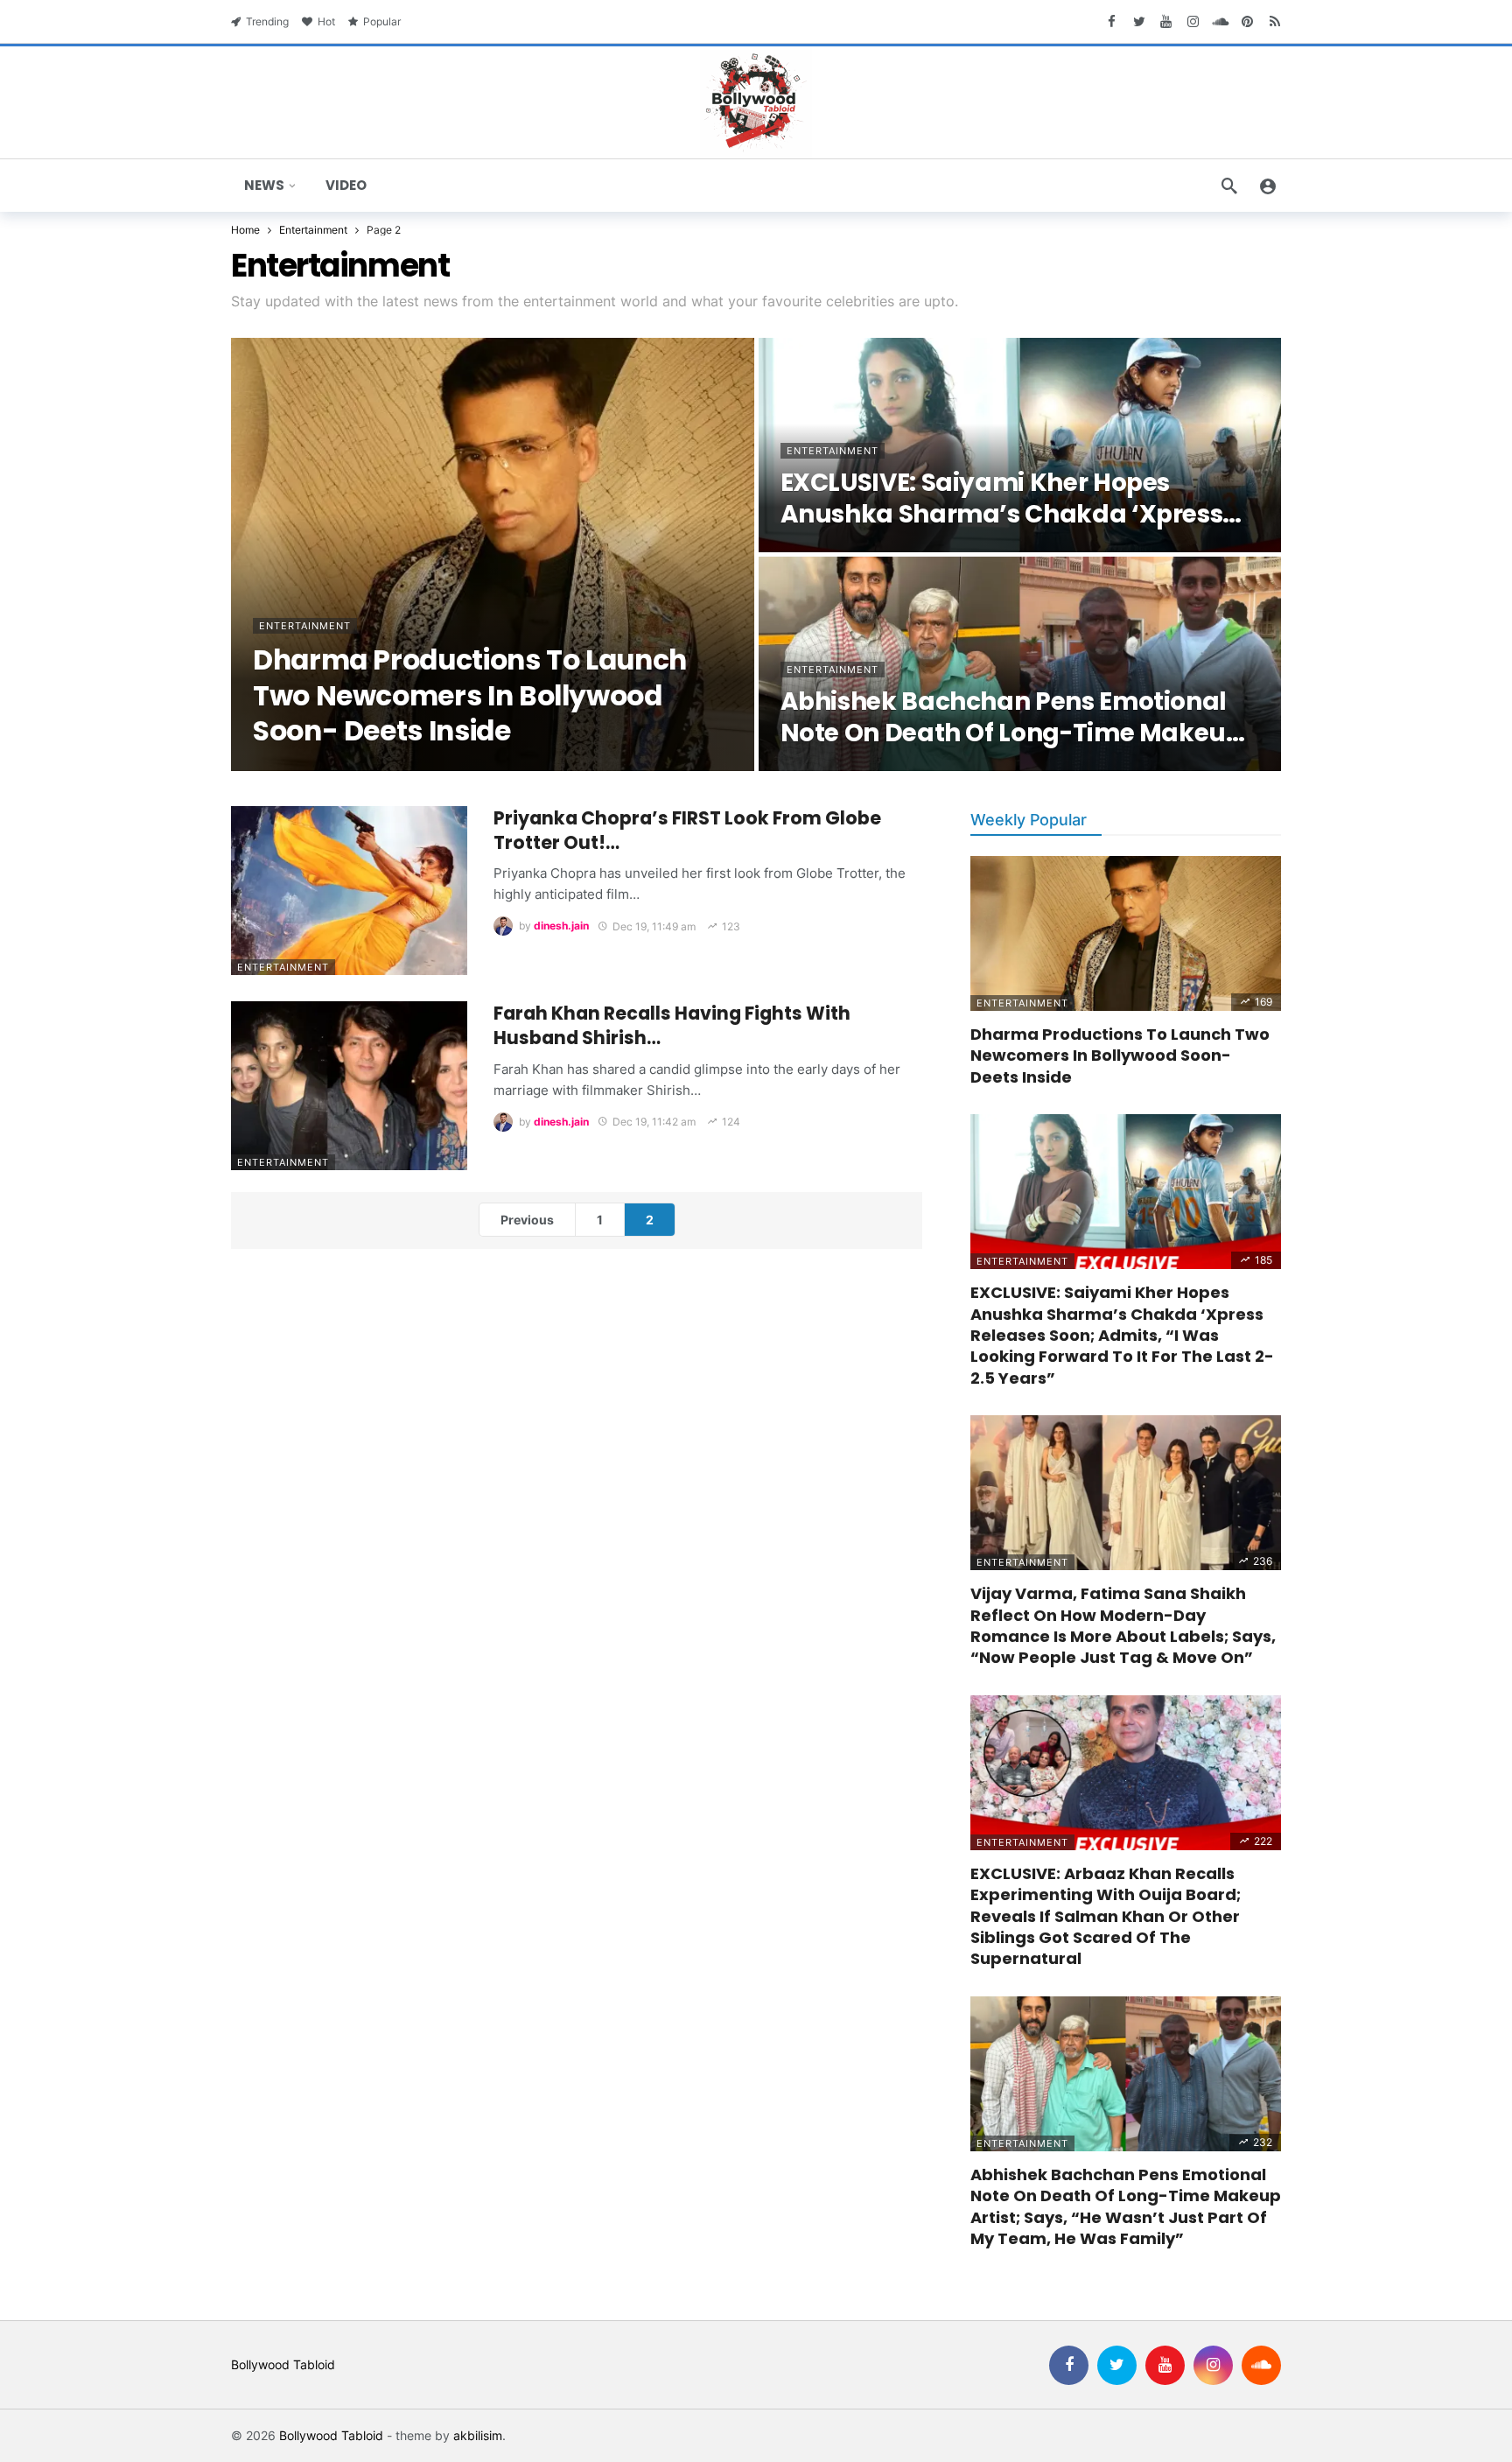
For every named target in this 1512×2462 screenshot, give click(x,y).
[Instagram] (1193, 21)
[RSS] (1274, 21)
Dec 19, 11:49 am (654, 926)
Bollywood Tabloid (283, 2364)
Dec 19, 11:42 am (654, 1122)
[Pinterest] (1247, 21)
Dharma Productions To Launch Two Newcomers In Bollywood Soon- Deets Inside (1120, 1056)
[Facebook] (1112, 21)
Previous (527, 1220)
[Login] (1268, 186)
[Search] (1229, 186)
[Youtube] (1166, 21)
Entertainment (283, 967)
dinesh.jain (561, 926)
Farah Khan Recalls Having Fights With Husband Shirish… (672, 1025)
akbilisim (478, 2435)
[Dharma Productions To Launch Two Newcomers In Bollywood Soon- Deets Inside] (493, 554)
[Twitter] (1139, 21)
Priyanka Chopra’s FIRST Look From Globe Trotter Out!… (687, 830)
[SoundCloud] (1220, 21)
